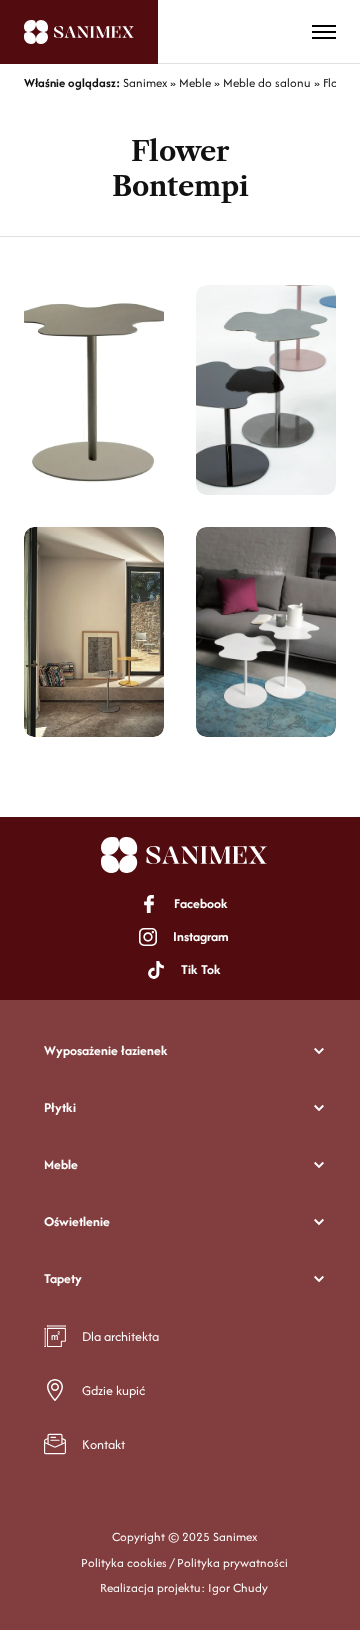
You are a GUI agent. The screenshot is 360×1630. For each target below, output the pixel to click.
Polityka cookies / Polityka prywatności (184, 1562)
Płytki (60, 1107)
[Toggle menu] (324, 32)
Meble (61, 1164)
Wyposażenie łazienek (106, 1050)
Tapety (63, 1278)
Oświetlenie (77, 1221)
